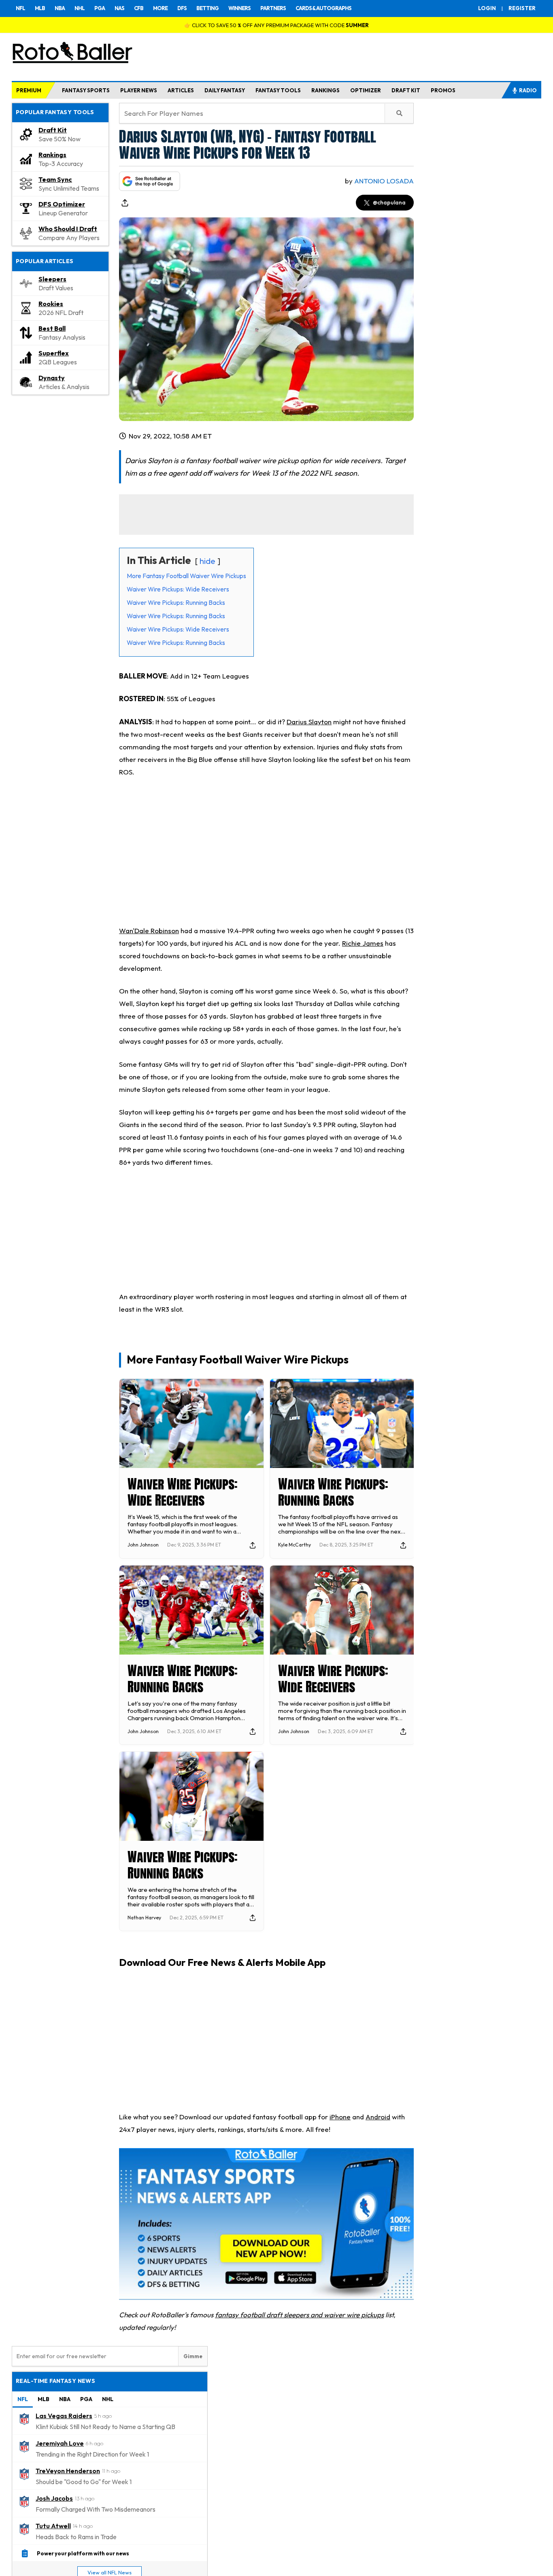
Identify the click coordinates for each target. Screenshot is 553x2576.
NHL (80, 8)
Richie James (363, 943)
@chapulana (389, 202)
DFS (182, 8)
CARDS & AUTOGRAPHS (323, 8)
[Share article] (125, 203)
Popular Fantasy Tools (55, 112)
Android (378, 2117)
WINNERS (239, 8)
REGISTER (522, 8)
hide (207, 561)
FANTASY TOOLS (278, 90)
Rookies (51, 304)
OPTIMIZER (366, 90)
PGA (100, 8)
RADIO (528, 90)
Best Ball (52, 328)
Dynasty (52, 378)
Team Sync (55, 179)
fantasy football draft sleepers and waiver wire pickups (299, 2315)
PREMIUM (29, 90)
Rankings (52, 155)
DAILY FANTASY (225, 90)
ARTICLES (181, 90)
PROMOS (443, 90)
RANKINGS (325, 90)
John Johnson (143, 1545)
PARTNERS (273, 8)
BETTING (207, 8)
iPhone (340, 2117)
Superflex (54, 353)
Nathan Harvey (144, 1918)
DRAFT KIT (406, 90)
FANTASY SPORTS (86, 90)
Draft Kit (53, 130)
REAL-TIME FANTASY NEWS (55, 2381)
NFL (20, 8)
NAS (119, 8)
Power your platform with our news (83, 2553)
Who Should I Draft (68, 229)
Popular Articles (45, 261)
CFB (139, 8)
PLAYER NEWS (139, 90)
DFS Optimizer (62, 204)
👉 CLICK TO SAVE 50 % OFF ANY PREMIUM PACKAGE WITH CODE (276, 25)
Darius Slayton (309, 722)
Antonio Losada (384, 181)
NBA (60, 8)
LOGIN (487, 8)
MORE (160, 8)
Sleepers (52, 279)
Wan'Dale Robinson (149, 931)
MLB (40, 8)
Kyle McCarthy (295, 1545)
